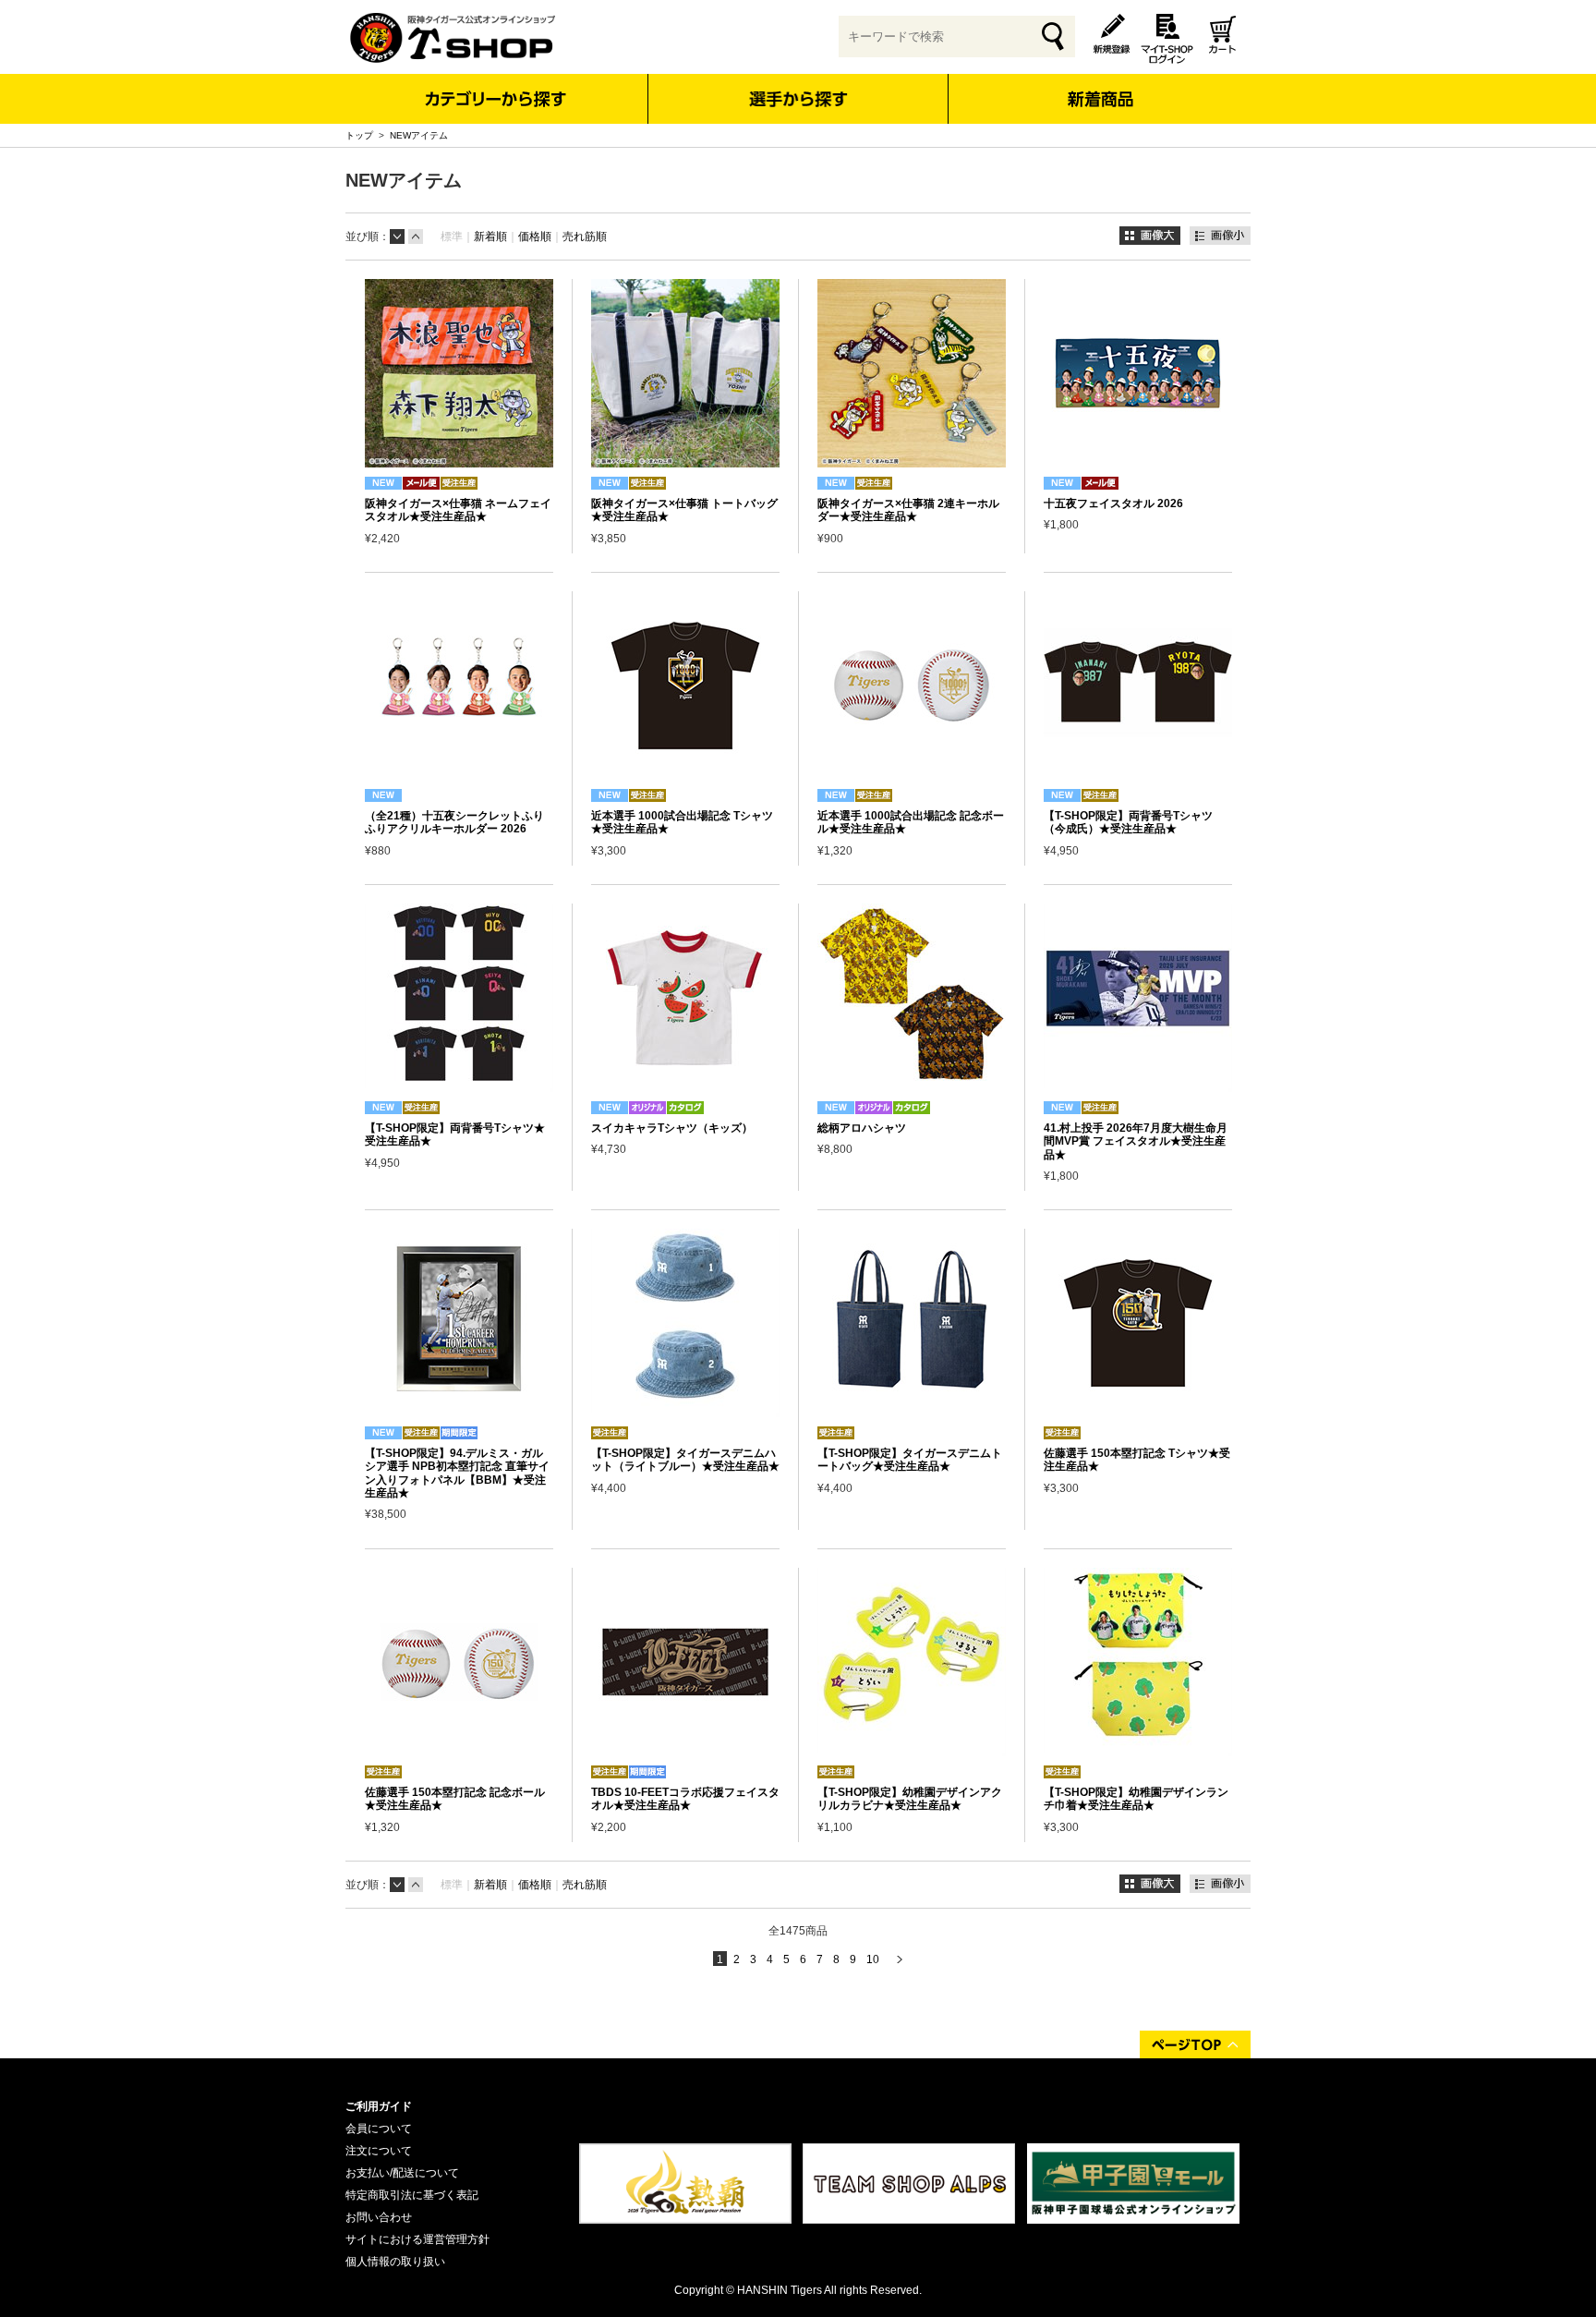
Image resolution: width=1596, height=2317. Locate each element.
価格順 (535, 237)
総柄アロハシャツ (862, 1128)
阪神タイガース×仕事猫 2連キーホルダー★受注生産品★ (908, 510)
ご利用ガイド (379, 2106)
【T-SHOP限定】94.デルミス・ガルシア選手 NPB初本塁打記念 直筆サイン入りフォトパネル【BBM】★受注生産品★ (457, 1473)
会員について (379, 2129)
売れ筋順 (585, 237)
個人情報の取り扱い (395, 2262)
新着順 (490, 237)
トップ (359, 135)
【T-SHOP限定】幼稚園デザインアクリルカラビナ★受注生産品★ (910, 1799)
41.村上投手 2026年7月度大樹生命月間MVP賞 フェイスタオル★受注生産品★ (1136, 1141)
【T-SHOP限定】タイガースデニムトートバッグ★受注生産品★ (910, 1460)
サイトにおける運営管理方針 (417, 2239)
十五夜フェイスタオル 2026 (1113, 503)
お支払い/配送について (402, 2173)
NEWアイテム (419, 135)
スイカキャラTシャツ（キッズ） (672, 1128)
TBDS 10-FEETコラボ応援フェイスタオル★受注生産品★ (685, 1799)
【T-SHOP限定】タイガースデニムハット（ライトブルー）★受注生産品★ (685, 1460)
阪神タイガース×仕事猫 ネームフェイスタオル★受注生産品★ (458, 510)
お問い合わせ (379, 2217)
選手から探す (798, 99)
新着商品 (1100, 86)
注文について (379, 2151)
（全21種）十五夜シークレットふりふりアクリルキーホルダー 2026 (454, 822)
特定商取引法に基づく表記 (412, 2195)
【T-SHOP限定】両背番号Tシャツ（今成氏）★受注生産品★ (1128, 822)
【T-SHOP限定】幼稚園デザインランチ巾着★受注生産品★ (1136, 1799)
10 (873, 1959)
